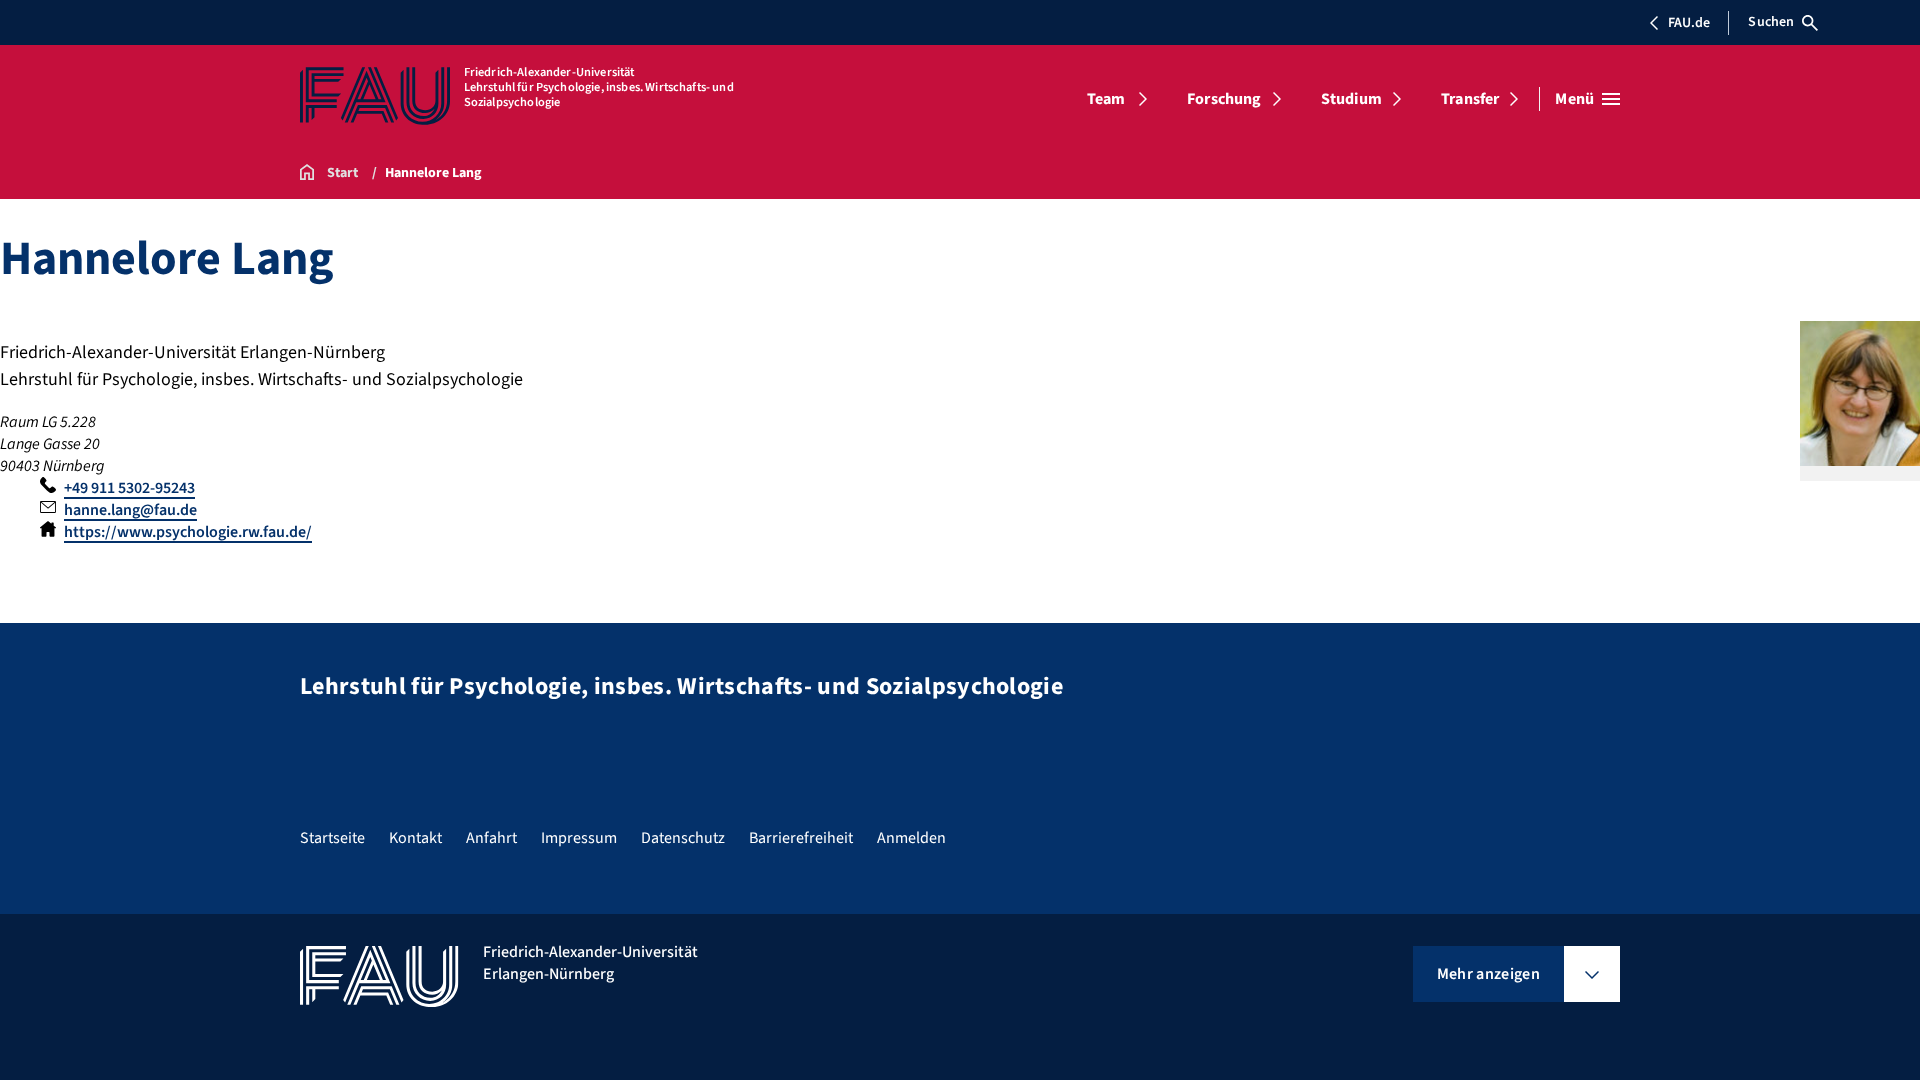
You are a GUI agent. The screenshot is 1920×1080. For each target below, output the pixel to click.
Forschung (1224, 99)
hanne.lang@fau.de (130, 510)
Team (1106, 99)
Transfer (1470, 99)
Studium (1351, 99)
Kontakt (415, 838)
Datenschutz (683, 838)
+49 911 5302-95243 (129, 488)
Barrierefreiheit (801, 838)
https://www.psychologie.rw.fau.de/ (188, 532)
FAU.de (1689, 23)
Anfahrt (491, 838)
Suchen (1771, 22)
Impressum (579, 838)
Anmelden (911, 838)
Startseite (332, 838)
